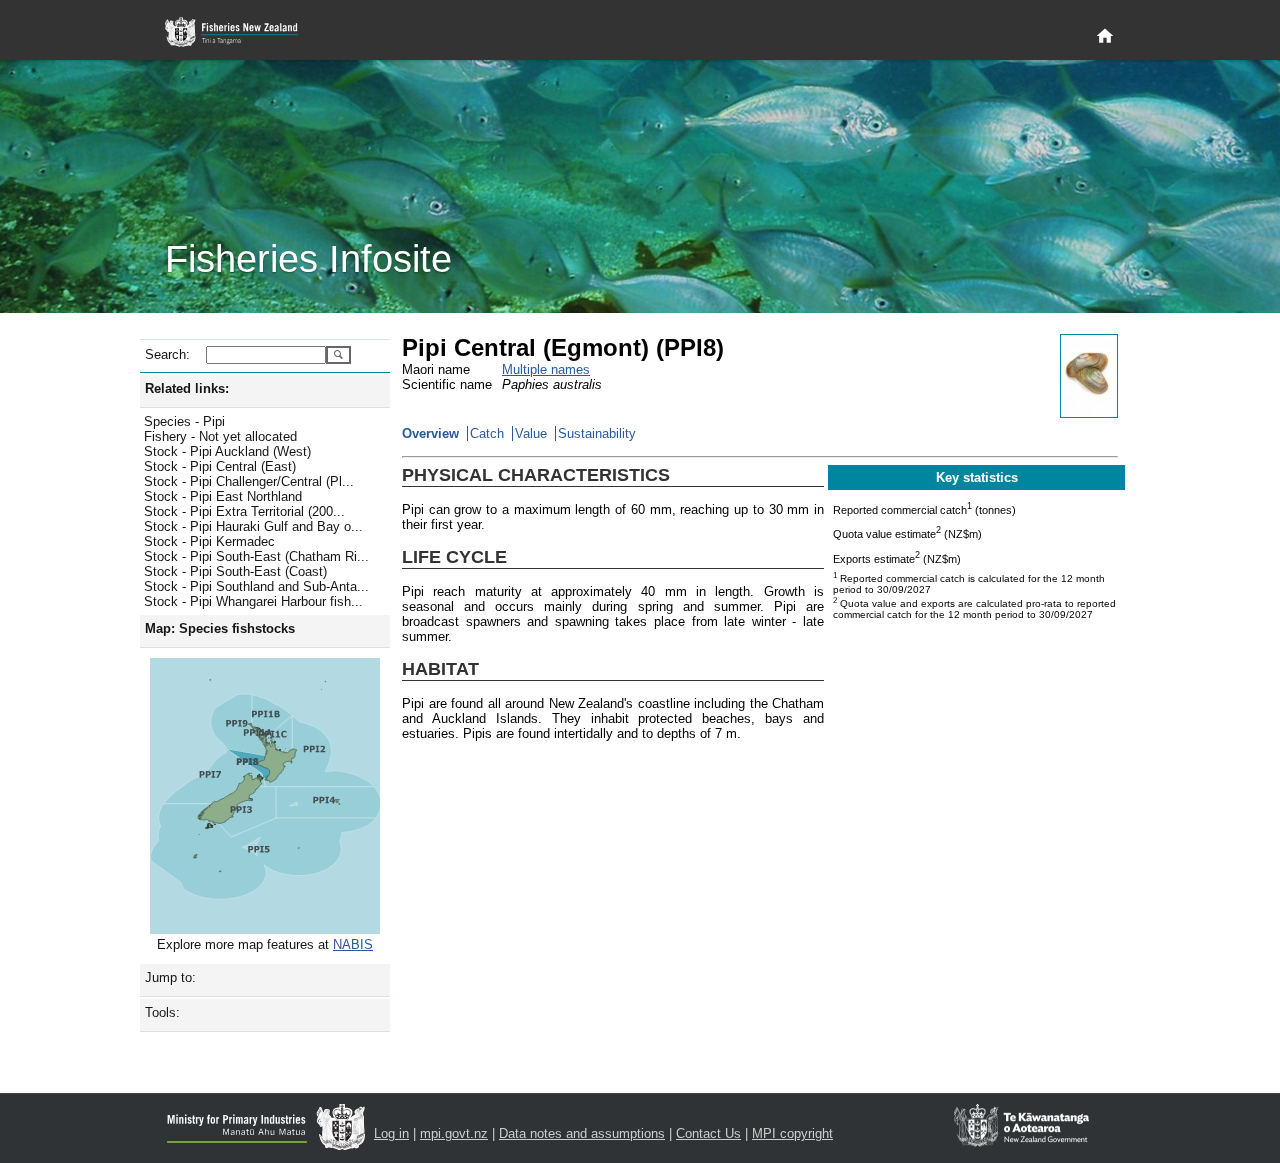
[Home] (1105, 37)
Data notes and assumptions (582, 1133)
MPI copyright (792, 1133)
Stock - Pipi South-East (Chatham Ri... (256, 556)
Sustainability (597, 433)
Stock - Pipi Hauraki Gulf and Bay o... (253, 526)
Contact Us (708, 1133)
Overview (430, 433)
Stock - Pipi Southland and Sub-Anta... (256, 586)
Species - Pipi (184, 421)
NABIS (353, 944)
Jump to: (170, 977)
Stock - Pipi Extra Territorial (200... (244, 511)
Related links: (187, 388)
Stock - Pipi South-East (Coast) (235, 571)
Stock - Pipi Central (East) (220, 466)
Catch (487, 433)
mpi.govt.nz (454, 1133)
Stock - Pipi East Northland (223, 496)
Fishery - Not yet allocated (220, 436)
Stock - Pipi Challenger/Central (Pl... (249, 481)
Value (531, 433)
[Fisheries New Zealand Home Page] (242, 32)
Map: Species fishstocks (220, 628)
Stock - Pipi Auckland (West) (227, 451)
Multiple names (546, 369)
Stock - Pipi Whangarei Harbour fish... (253, 601)
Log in (391, 1133)
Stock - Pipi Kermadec (209, 541)
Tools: (162, 1012)
